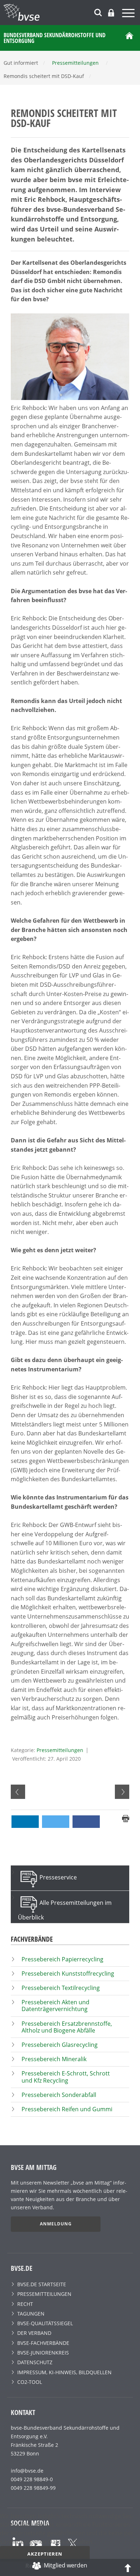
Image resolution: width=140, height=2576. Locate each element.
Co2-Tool (30, 2382)
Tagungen (31, 2314)
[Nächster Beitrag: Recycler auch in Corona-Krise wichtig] (122, 1792)
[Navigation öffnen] (129, 14)
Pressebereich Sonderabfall (59, 2095)
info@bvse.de (27, 2471)
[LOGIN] (111, 13)
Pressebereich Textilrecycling (61, 1988)
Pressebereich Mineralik (54, 2059)
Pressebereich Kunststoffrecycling (68, 1974)
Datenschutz (35, 2362)
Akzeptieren (45, 2554)
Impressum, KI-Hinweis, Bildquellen (64, 2372)
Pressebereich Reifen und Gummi (67, 2109)
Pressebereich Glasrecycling (60, 2045)
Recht (25, 2304)
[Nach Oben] (128, 2567)
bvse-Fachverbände (43, 2343)
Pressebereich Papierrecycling (62, 1959)
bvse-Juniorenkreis (43, 2353)
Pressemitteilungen (60, 1750)
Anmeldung (56, 2224)
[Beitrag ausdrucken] (126, 1818)
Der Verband (34, 2333)
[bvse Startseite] (129, 38)
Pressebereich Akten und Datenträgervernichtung (55, 2006)
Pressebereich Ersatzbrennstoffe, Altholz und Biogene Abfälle (67, 2027)
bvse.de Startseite (42, 2284)
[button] (25, 1822)
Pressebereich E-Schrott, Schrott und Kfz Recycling (66, 2077)
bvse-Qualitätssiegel (45, 2323)
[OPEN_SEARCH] (98, 12)
